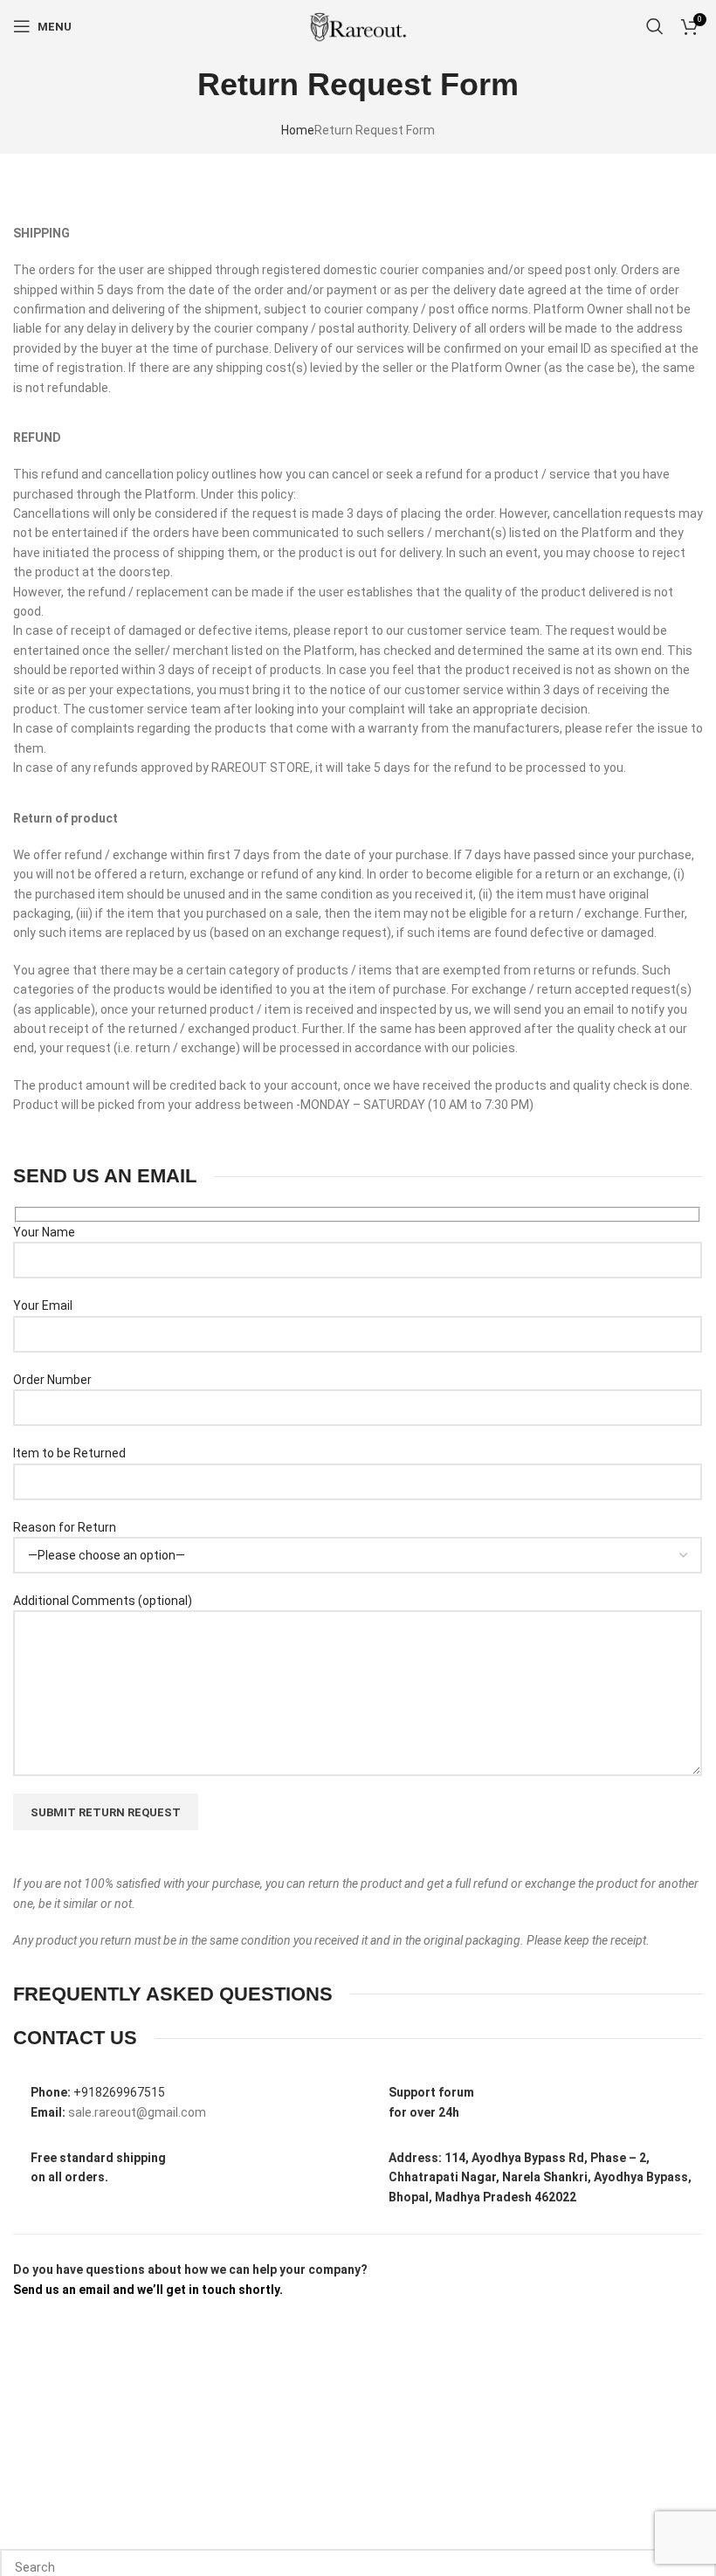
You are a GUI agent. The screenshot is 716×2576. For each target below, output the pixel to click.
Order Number (52, 1399)
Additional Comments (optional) (103, 1620)
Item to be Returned (69, 1473)
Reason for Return (65, 1546)
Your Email (43, 1326)
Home (298, 150)
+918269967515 (119, 2112)
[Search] (655, 45)
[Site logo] (358, 45)
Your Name (44, 1251)
